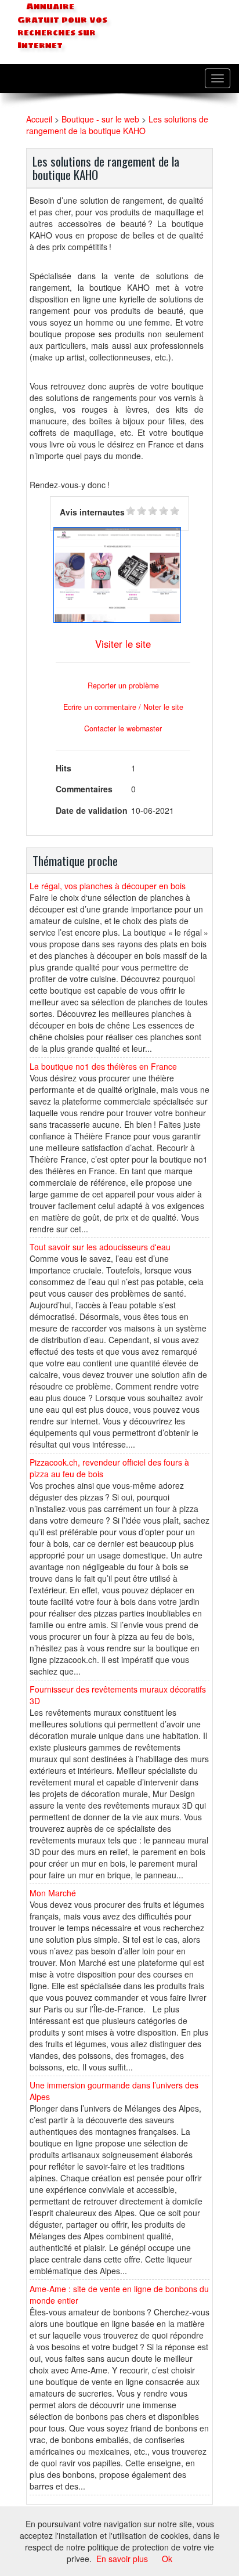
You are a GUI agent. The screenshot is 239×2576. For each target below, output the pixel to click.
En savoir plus (122, 2559)
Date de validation (92, 810)
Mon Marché (53, 1893)
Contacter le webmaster (123, 728)
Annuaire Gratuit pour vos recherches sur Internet (62, 26)
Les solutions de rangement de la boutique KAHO (117, 125)
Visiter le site (123, 644)
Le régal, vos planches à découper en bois (108, 886)
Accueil (39, 119)
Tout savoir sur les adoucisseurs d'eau (100, 1247)
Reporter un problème (123, 686)
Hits (64, 768)
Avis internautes (92, 512)
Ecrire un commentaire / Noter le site (123, 707)
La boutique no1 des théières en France (103, 1066)
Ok (167, 2559)
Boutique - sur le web (100, 119)
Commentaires (84, 789)
